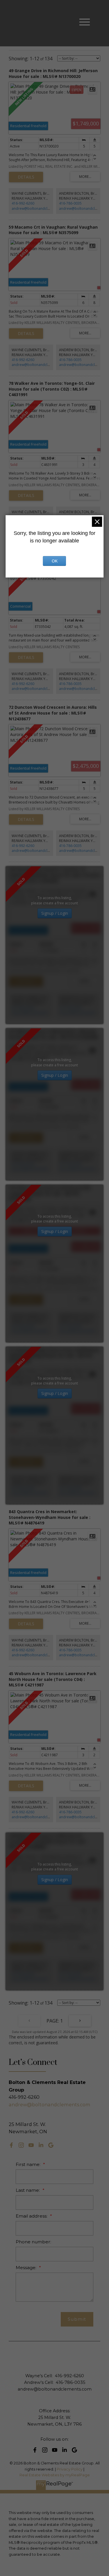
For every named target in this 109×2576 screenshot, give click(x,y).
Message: (27, 2268)
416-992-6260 (23, 203)
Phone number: (33, 2242)
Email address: (32, 2216)
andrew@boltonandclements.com (40, 208)
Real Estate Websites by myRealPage (55, 2475)
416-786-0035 (70, 203)
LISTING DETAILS (26, 177)
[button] (11, 2145)
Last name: (28, 2190)
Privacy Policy (70, 2469)
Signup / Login (55, 913)
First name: (29, 2164)
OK (55, 561)
